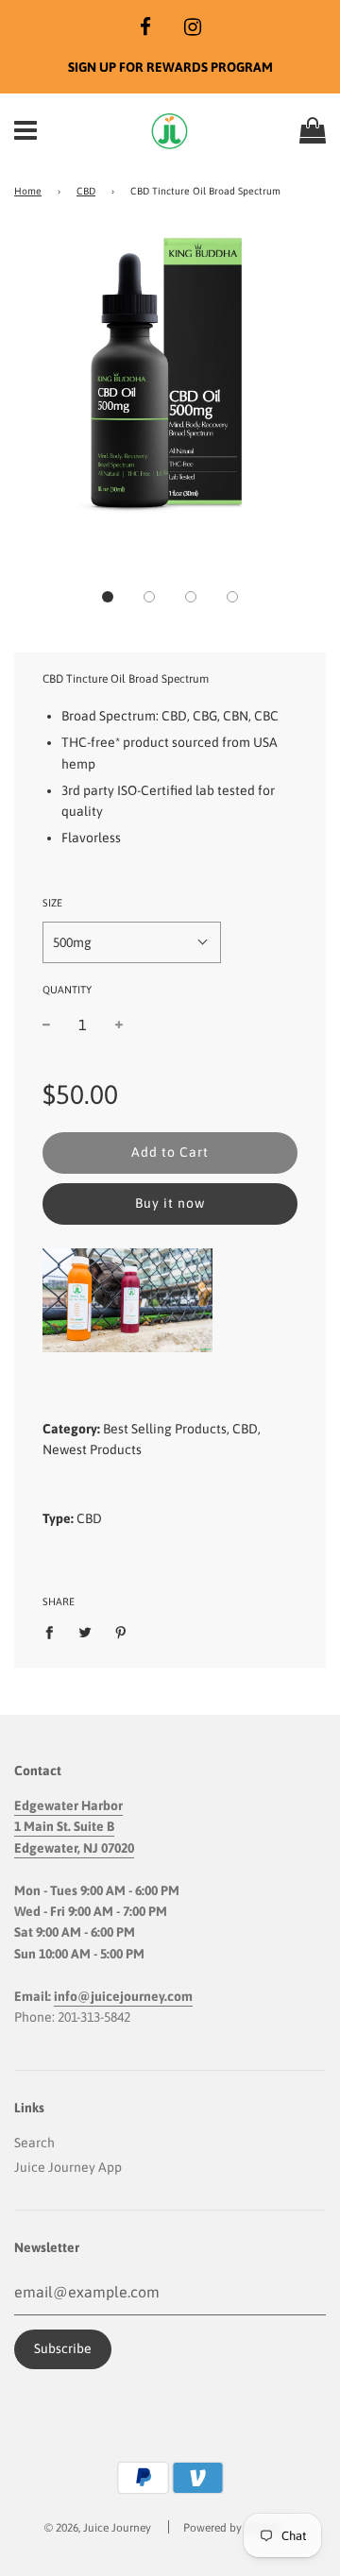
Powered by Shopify (233, 2528)
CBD (86, 191)
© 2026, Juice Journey (98, 2528)
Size (52, 903)
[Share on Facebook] (54, 1632)
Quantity (67, 990)
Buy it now (170, 1203)
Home (28, 191)
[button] (108, 597)
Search (34, 2143)
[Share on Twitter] (85, 1632)
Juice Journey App (68, 2167)
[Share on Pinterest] (121, 1632)
